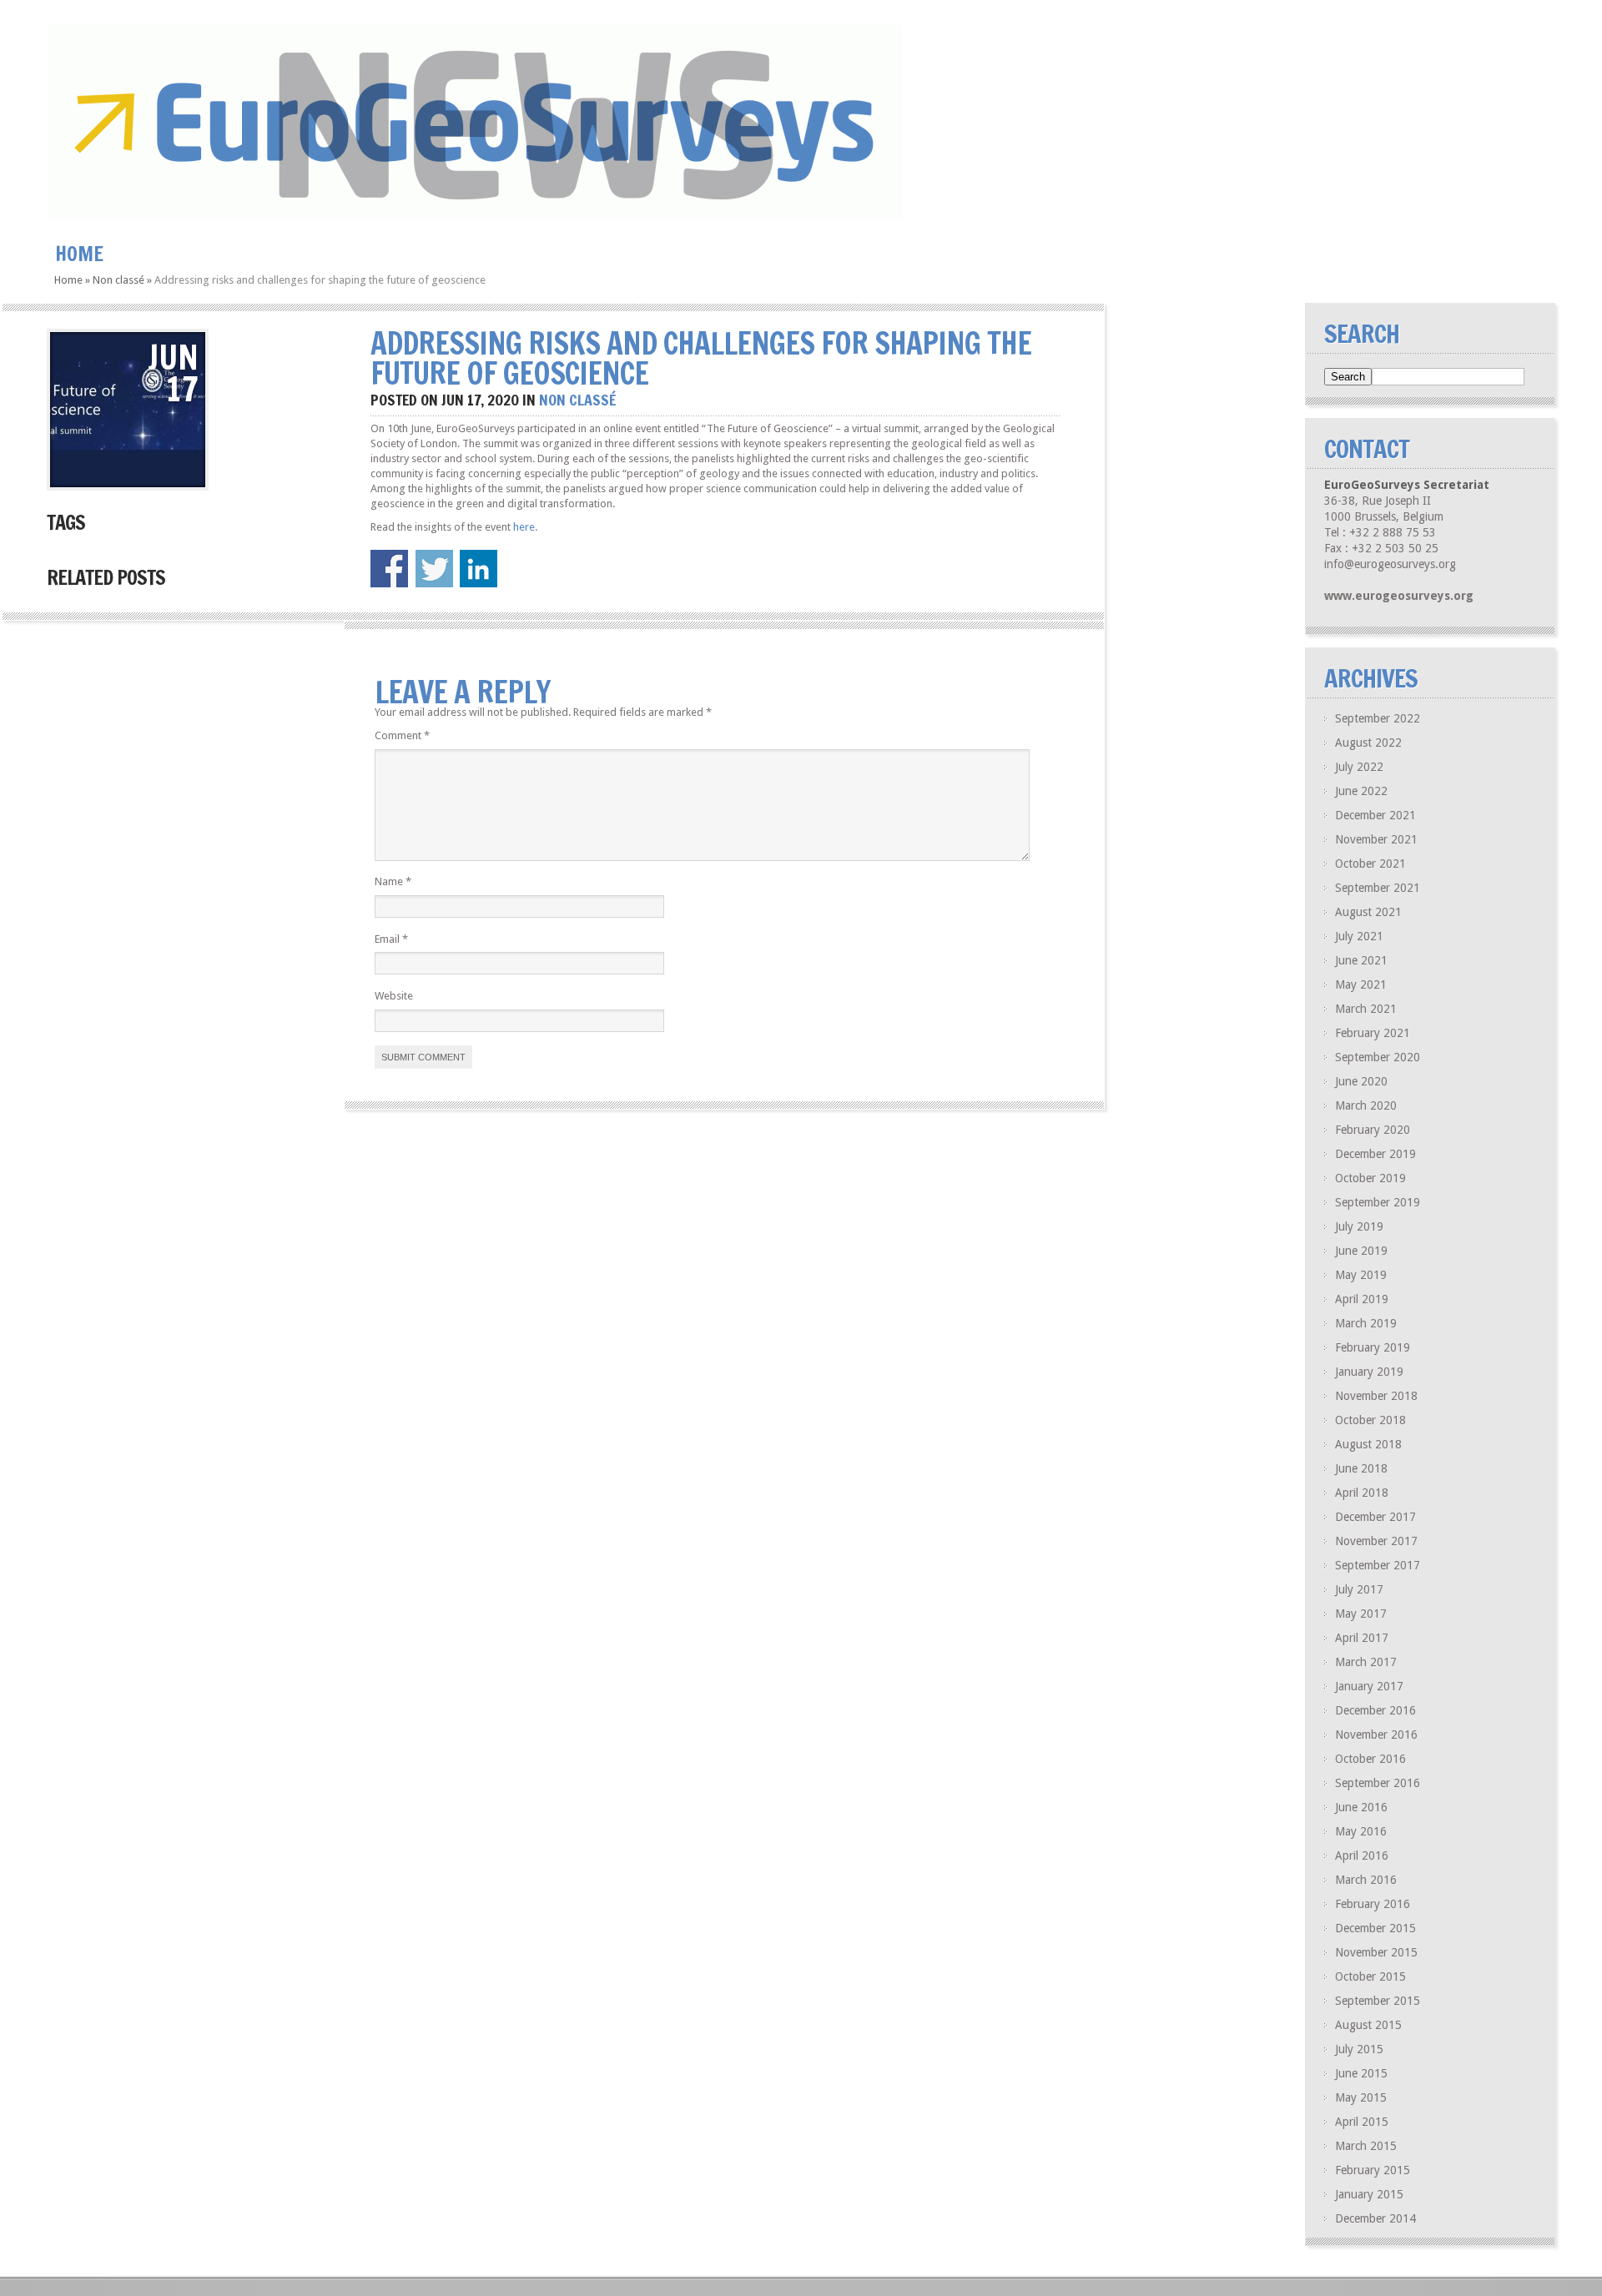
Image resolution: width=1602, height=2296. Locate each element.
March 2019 (1366, 1323)
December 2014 (1375, 2218)
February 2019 (1373, 1347)
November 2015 (1376, 1952)
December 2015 (1375, 1928)
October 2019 (1370, 1178)
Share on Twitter (434, 569)
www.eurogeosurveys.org (1399, 596)
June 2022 (1361, 791)
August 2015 (1368, 2025)
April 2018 (1362, 1493)
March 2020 (1366, 1105)
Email (391, 939)
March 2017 (1366, 1662)
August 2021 (1368, 912)
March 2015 (1366, 2146)
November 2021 (1376, 839)
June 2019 (1361, 1251)
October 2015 (1370, 1976)
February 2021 (1373, 1033)
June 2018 (1361, 1468)
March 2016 (1366, 1880)
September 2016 (1378, 1783)
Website (394, 996)
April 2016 (1362, 1855)
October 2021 (1370, 864)
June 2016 (1361, 1807)
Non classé (118, 280)
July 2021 (1359, 936)
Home (79, 254)
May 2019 (1361, 1275)
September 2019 (1378, 1202)
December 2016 (1375, 1710)
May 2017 (1361, 1614)
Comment (402, 735)
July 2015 (1359, 2049)
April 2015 (1362, 2122)
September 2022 (1378, 718)
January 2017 (1369, 1686)
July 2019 (1359, 1226)
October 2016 (1370, 1759)
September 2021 (1378, 888)
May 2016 (1361, 1831)
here (524, 527)
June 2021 (1361, 960)
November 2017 (1376, 1541)
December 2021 (1375, 815)
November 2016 (1376, 1735)
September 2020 (1378, 1057)
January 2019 (1369, 1372)
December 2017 (1375, 1517)
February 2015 (1373, 2170)
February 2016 (1373, 1904)
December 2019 (1375, 1154)
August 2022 (1368, 743)
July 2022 (1359, 767)
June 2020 (1361, 1081)
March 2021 (1366, 1009)
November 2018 (1376, 1396)
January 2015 (1369, 2194)
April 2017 (1362, 1638)
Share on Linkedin (479, 569)
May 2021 (1361, 984)
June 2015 (1361, 2073)
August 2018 (1368, 1444)
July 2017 (1359, 1589)
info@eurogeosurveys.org (1390, 564)
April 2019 (1362, 1299)
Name (393, 881)
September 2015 (1378, 2001)
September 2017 (1378, 1565)
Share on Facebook (389, 569)
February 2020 (1373, 1130)
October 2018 (1370, 1420)
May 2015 (1361, 2097)
